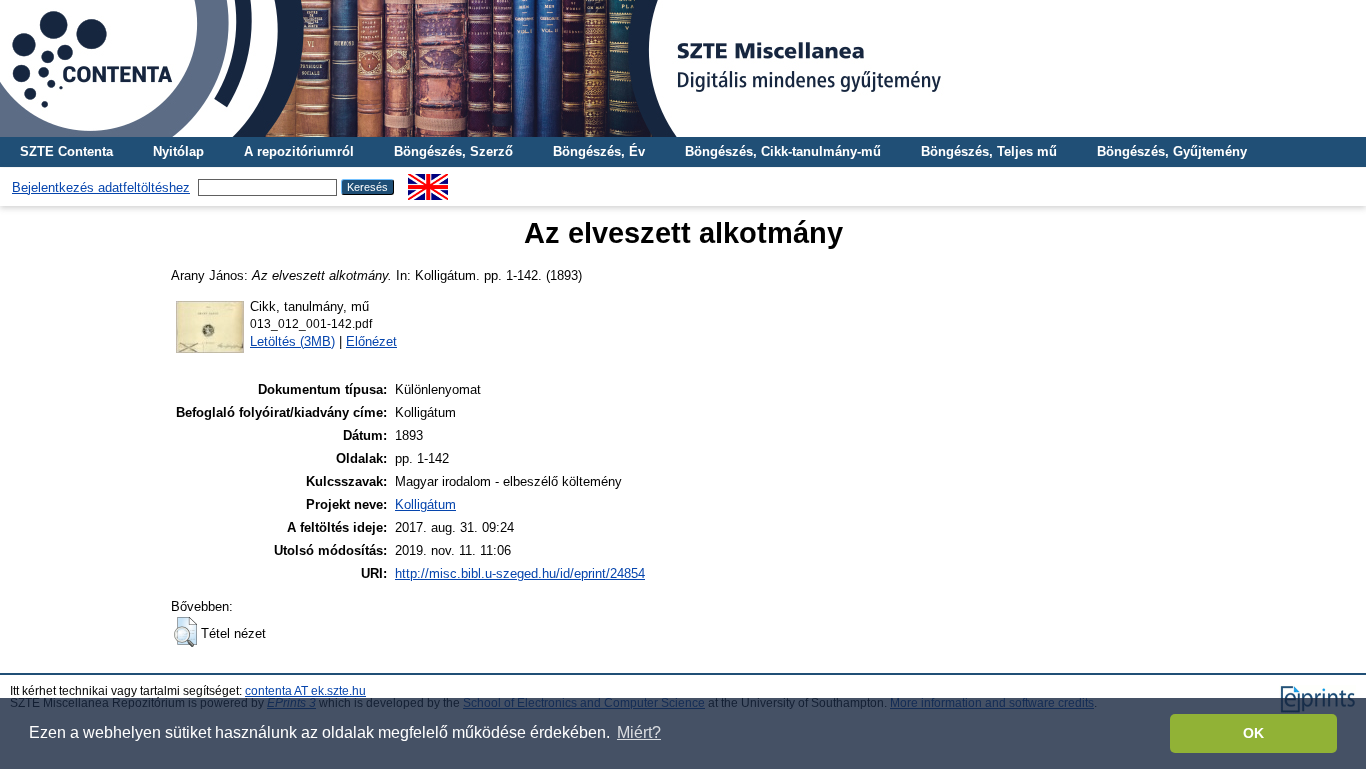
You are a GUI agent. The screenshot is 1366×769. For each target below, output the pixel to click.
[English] (428, 181)
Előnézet (371, 341)
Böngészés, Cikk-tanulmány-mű (783, 151)
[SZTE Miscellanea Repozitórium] (683, 68)
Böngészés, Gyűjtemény (1172, 151)
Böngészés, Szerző (453, 151)
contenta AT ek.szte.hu (305, 691)
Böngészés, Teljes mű (989, 151)
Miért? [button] (639, 732)
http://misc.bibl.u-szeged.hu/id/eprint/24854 (520, 573)
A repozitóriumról (299, 151)
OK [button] (1253, 733)
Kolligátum (425, 504)
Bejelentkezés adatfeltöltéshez (101, 187)
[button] (185, 632)
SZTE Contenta (66, 151)
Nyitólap (178, 151)
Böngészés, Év (599, 151)
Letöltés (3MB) (292, 341)
